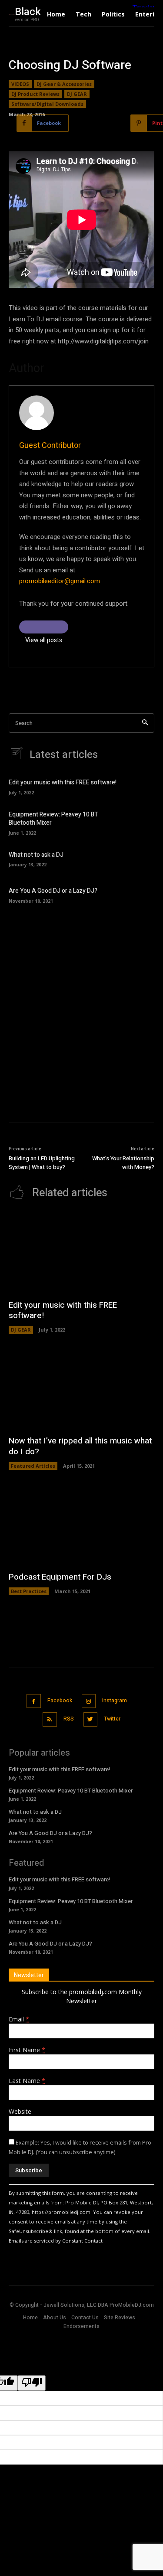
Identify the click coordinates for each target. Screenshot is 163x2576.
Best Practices (29, 1591)
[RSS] (50, 1719)
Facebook (60, 1701)
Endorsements (81, 2326)
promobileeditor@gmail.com (60, 581)
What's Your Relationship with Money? (123, 1163)
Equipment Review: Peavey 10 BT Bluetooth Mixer (53, 819)
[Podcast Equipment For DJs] (81, 1525)
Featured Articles (33, 1466)
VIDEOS (20, 84)
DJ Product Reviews (35, 94)
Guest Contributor (50, 446)
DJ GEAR (77, 94)
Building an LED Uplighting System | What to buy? (42, 1163)
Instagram (115, 1701)
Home (30, 2318)
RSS (69, 1719)
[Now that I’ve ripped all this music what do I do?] (81, 1389)
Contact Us (85, 2318)
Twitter (112, 1719)
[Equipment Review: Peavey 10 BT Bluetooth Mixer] (141, 822)
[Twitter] (91, 1719)
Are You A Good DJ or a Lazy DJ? (53, 891)
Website (20, 2111)
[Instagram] (89, 1701)
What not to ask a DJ (36, 855)
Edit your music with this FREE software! (63, 782)
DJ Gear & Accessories (64, 84)
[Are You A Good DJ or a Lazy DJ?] (141, 894)
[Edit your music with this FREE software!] (141, 786)
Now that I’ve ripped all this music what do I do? (80, 1446)
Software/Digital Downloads (47, 104)
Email (19, 2019)
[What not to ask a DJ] (141, 858)
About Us (55, 2318)
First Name (27, 2050)
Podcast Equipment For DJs (60, 1577)
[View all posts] (44, 627)
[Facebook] (34, 1701)
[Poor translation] (32, 2383)
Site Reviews (120, 2318)
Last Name (27, 2081)
